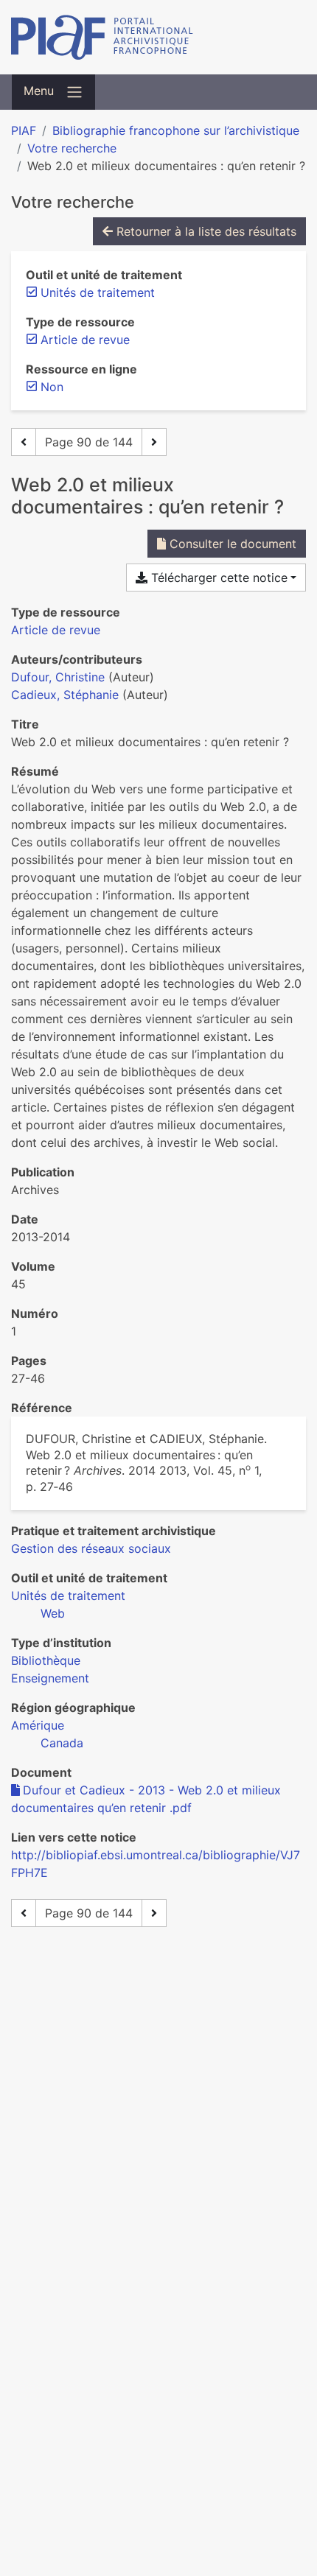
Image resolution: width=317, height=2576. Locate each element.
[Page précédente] (24, 442)
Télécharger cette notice (217, 578)
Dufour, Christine (58, 677)
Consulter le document (231, 544)
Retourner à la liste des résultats (205, 231)
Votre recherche (72, 148)
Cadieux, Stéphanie (65, 695)
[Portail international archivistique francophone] (158, 37)
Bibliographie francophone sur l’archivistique (176, 130)
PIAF (24, 130)
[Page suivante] (154, 442)
